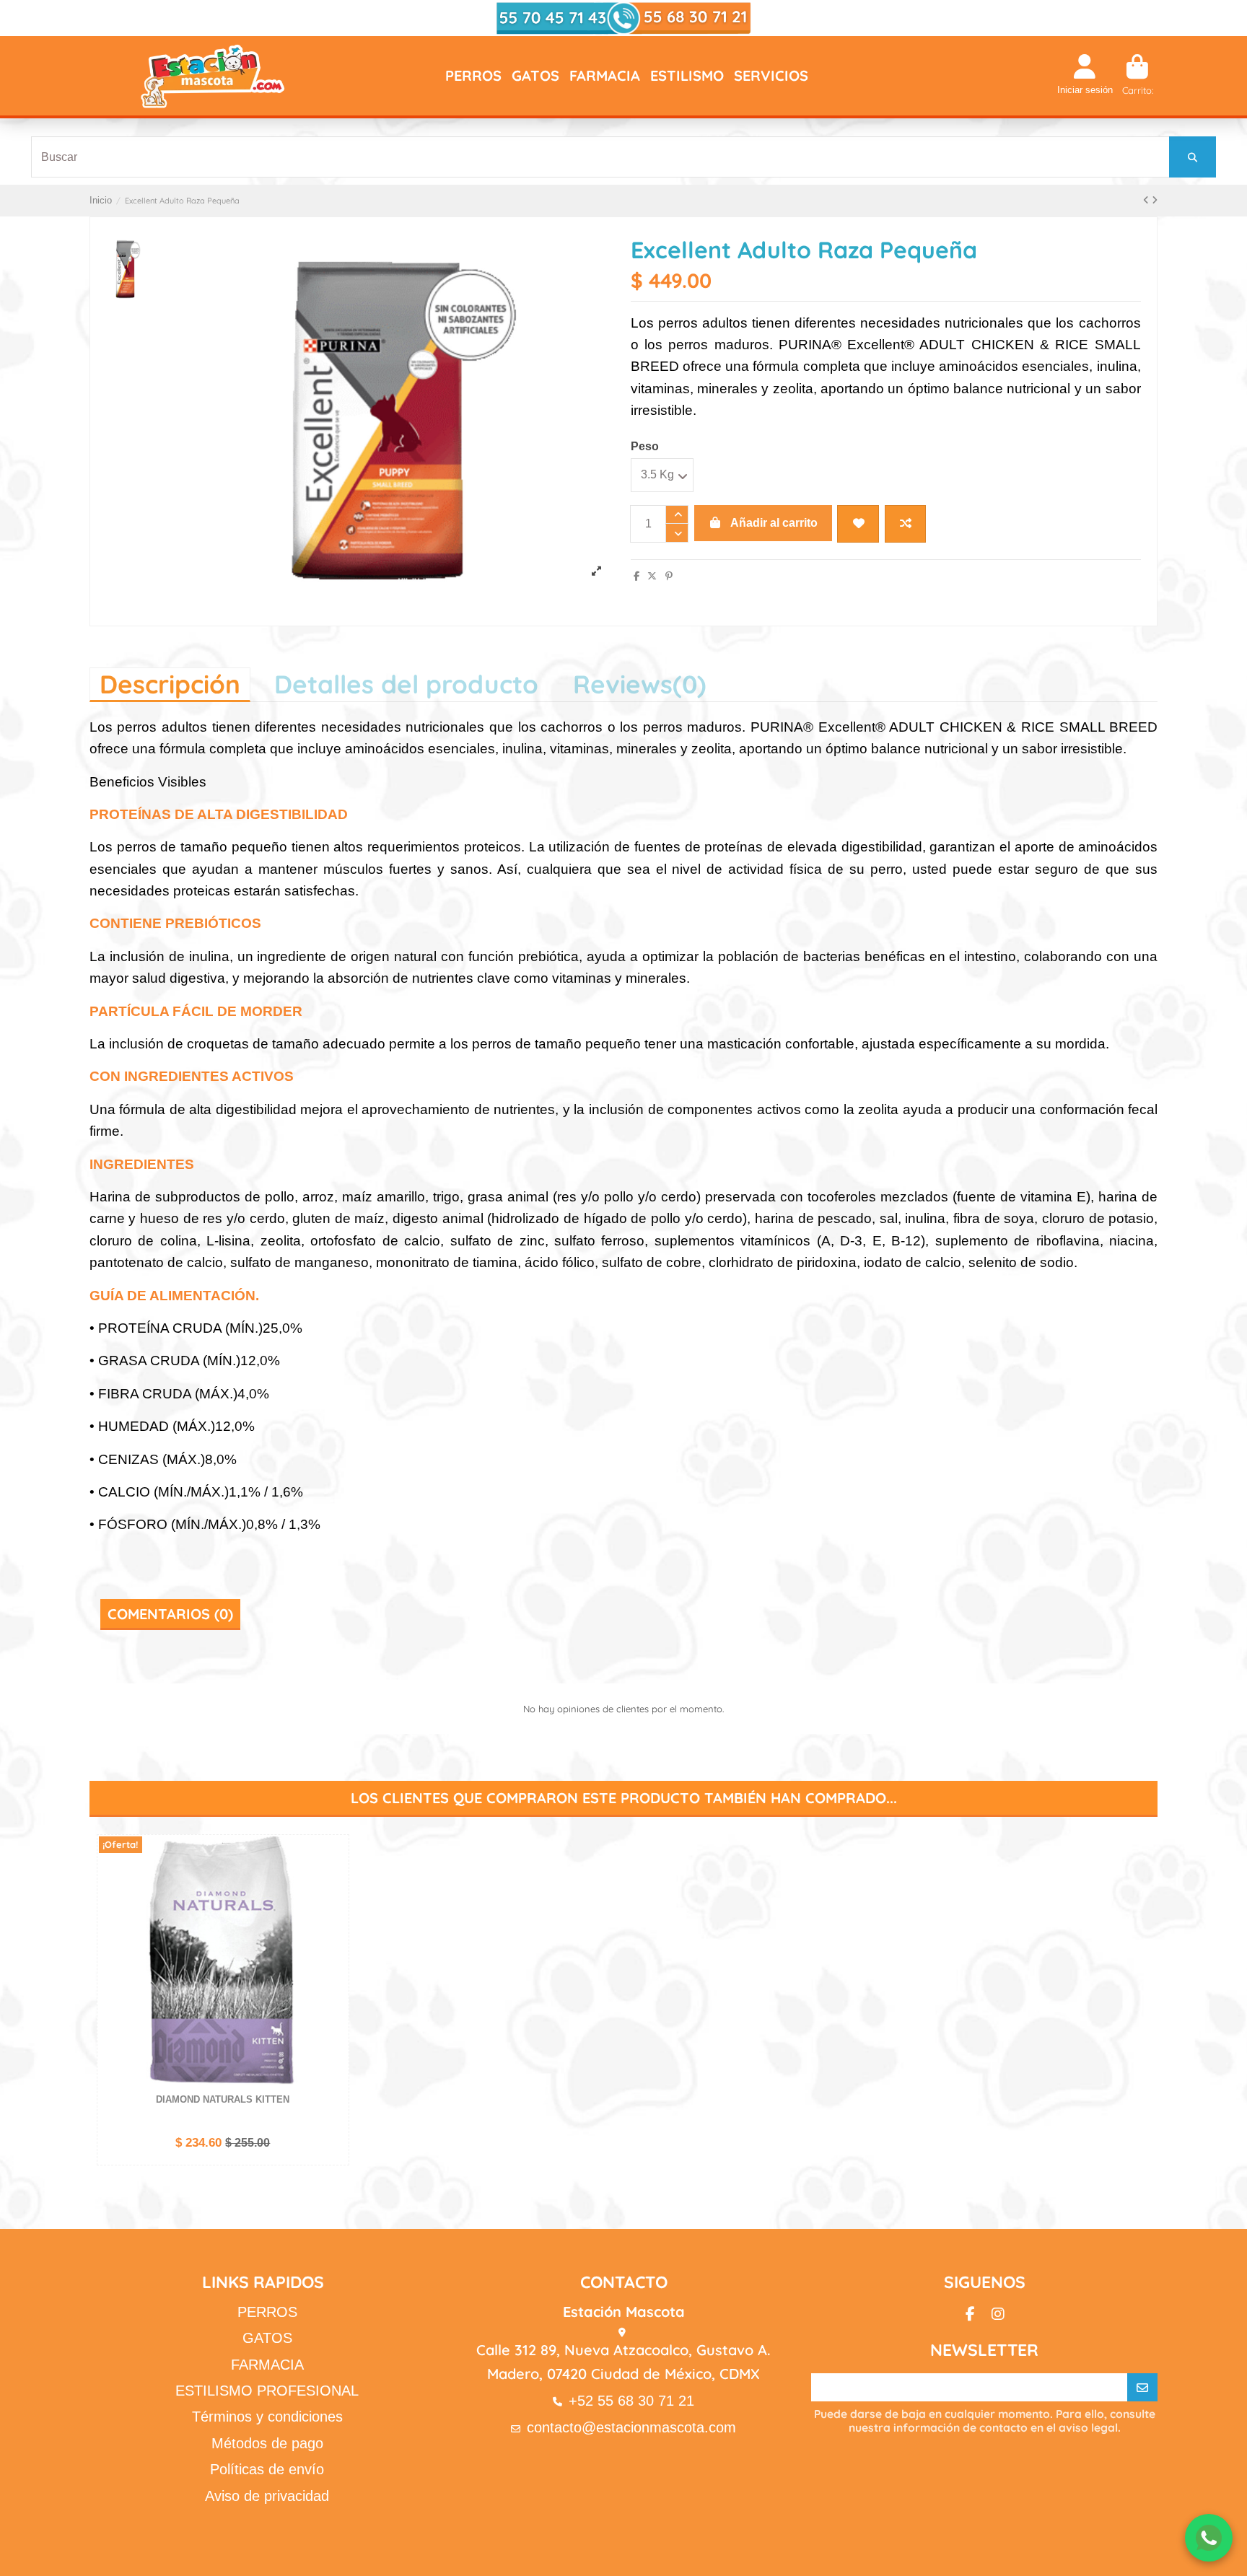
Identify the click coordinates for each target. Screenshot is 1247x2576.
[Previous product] (1147, 200)
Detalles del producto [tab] (406, 684)
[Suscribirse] (1142, 2388)
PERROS (267, 2312)
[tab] (640, 684)
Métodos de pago (267, 2443)
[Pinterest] (669, 576)
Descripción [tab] (170, 684)
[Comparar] (336, 1881)
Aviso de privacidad (267, 2496)
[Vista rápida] (336, 1906)
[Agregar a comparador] (905, 524)
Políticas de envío (267, 2469)
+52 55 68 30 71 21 (631, 2401)
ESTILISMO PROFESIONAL (267, 2391)
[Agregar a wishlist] (858, 524)
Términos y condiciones (267, 2417)
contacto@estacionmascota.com (631, 2427)
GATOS (267, 2338)
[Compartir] (636, 576)
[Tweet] (652, 576)
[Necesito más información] (1209, 2538)
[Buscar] (1193, 157)
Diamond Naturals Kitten (223, 2099)
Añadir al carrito (774, 523)
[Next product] (1155, 200)
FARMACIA (267, 2365)
